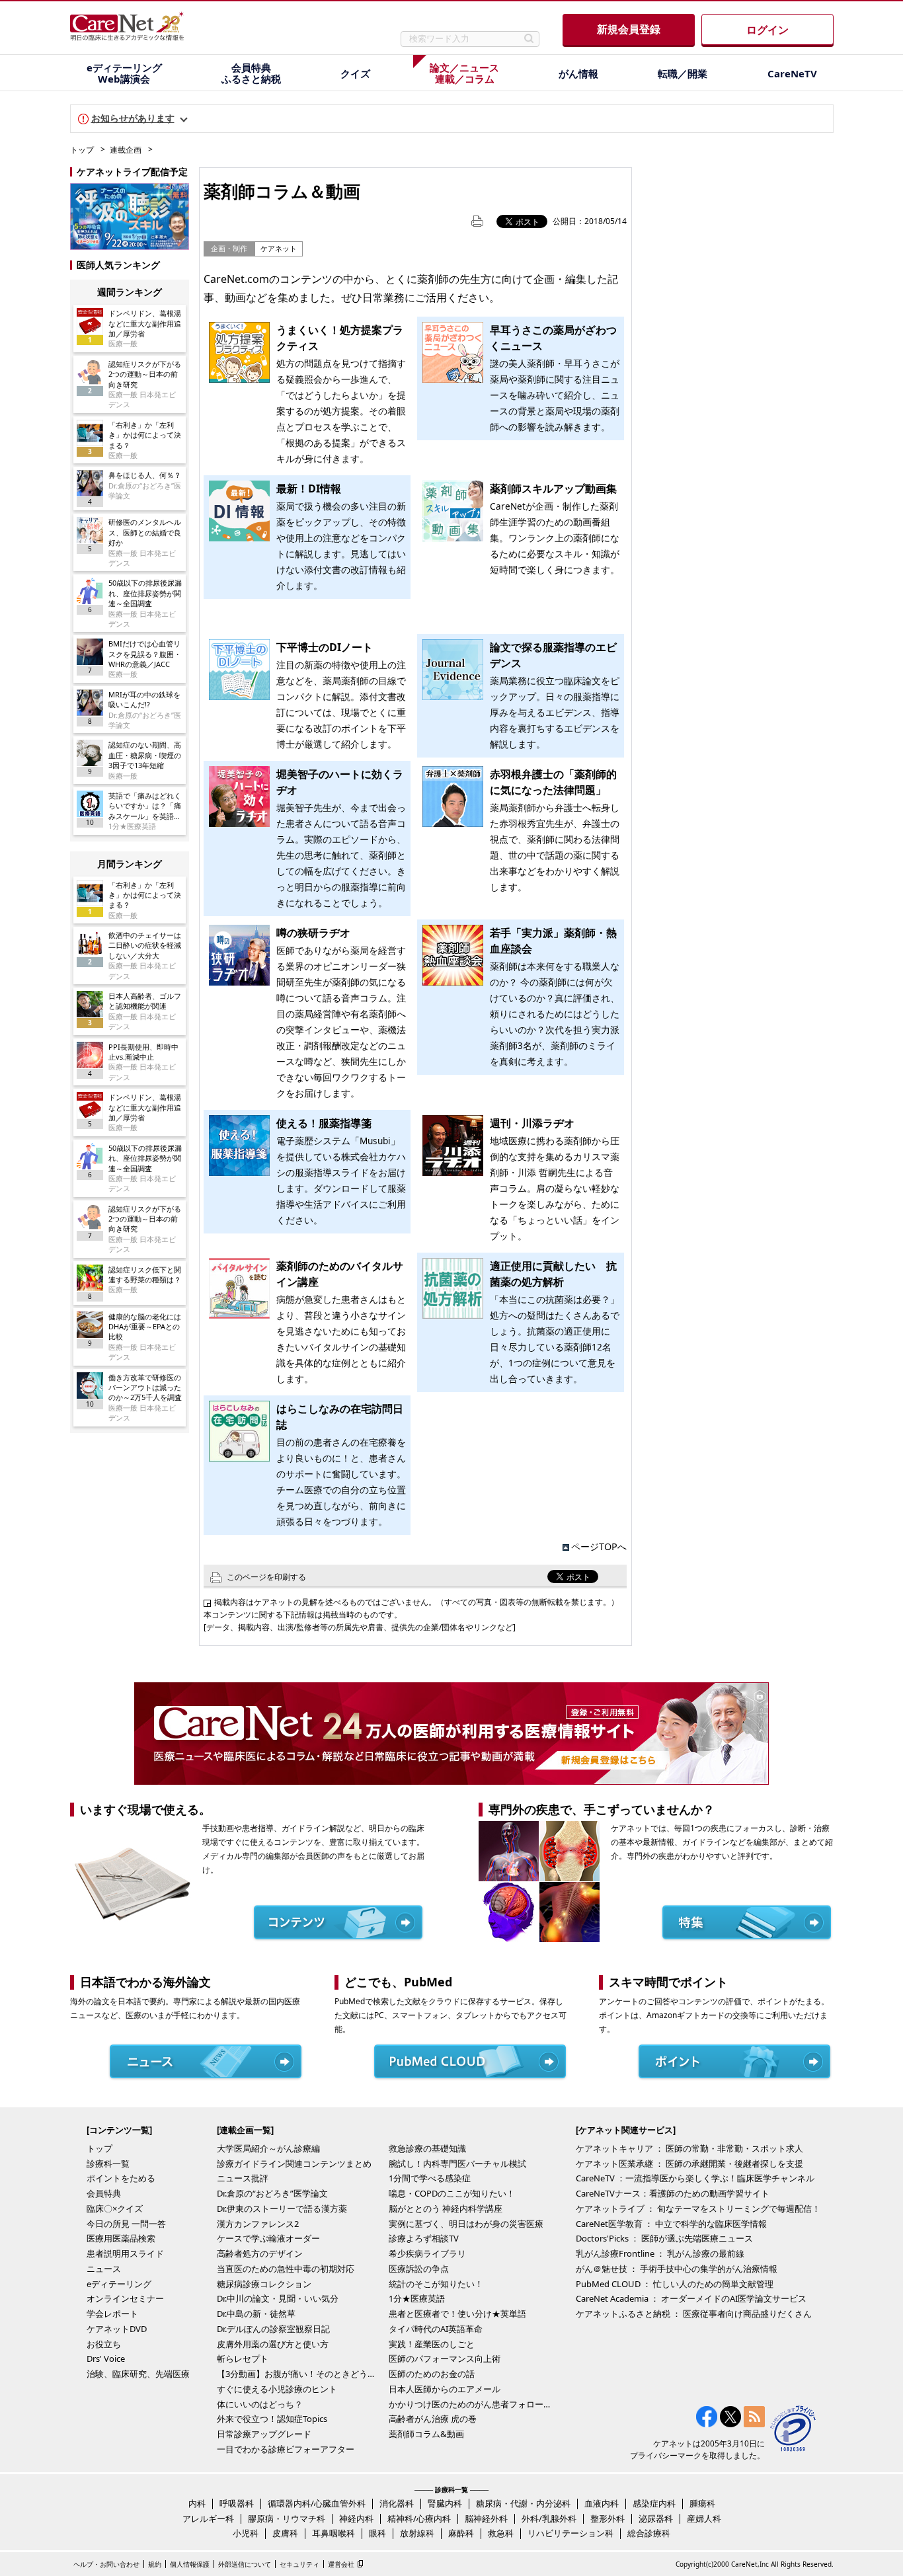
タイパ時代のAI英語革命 (436, 2329)
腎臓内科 (445, 2503)
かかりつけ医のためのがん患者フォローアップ (471, 2404)
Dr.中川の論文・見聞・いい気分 (278, 2298)
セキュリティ (299, 2564)
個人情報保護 (190, 2564)
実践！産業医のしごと (432, 2344)
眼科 (377, 2533)
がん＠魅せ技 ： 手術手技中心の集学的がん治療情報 (677, 2269)
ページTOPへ (599, 1546)
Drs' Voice (106, 2359)
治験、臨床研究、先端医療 (138, 2374)
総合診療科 (649, 2533)
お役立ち (104, 2344)
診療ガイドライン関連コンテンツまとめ (294, 2164)
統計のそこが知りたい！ (436, 2284)
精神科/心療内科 (419, 2518)
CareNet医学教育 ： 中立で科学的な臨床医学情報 (671, 2224)
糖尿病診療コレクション (264, 2284)
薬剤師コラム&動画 (426, 2434)
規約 (155, 2564)
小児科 (246, 2533)
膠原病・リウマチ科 (287, 2518)
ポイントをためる (121, 2178)
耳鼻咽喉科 (334, 2533)
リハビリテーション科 (570, 2533)
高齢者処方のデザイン (260, 2253)
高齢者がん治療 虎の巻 (433, 2419)
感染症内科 (654, 2503)
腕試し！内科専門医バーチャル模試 (457, 2164)
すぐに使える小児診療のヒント (277, 2389)
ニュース (104, 2269)
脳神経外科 (486, 2518)
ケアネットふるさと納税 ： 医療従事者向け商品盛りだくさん (694, 2314)
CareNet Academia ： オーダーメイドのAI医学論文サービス (691, 2298)
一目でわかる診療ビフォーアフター (286, 2449)
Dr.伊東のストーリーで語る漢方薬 (282, 2208)
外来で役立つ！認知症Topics (272, 2419)
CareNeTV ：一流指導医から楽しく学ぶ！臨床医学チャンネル (695, 2178)
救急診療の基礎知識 (427, 2148)
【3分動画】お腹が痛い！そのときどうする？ (299, 2374)
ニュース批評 (243, 2178)
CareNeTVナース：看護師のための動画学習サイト (673, 2193)
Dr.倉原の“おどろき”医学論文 (272, 2193)
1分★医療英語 (417, 2298)
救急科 (501, 2533)
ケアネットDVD (117, 2329)
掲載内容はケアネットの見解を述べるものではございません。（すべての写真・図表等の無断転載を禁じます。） (416, 1602)
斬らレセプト (243, 2359)
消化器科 (397, 2503)
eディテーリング (119, 2284)
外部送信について (245, 2564)
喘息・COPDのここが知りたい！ (452, 2193)
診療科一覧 (108, 2164)
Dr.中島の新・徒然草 (256, 2314)
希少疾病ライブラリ (427, 2253)
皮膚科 (285, 2533)
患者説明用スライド (125, 2253)
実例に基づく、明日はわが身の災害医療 (466, 2224)
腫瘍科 (702, 2503)
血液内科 (602, 2503)
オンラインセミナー (125, 2298)
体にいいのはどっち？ (260, 2404)
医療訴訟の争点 (419, 2269)
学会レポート (112, 2314)
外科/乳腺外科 (549, 2518)
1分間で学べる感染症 (430, 2178)
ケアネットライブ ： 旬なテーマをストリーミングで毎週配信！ (698, 2208)
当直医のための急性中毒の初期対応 (286, 2269)
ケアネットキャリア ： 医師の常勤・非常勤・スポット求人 (689, 2148)
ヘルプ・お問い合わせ (106, 2564)
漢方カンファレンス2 (258, 2224)
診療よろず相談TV (424, 2238)
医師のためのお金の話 (432, 2374)
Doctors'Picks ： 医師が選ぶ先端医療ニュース (664, 2238)
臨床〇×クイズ (115, 2208)
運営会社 (341, 2564)
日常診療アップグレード (264, 2434)
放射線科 (417, 2533)
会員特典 (104, 2193)
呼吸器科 (237, 2503)
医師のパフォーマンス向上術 (445, 2359)
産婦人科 (704, 2518)
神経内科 (356, 2518)
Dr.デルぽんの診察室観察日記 (273, 2329)
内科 (197, 2503)
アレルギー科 (208, 2518)
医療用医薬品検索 (121, 2238)
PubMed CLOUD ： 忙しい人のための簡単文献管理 (675, 2284)
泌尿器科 (656, 2518)
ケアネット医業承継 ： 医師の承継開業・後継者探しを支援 (689, 2164)
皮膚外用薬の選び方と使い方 (273, 2344)
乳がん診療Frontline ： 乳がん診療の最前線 (660, 2253)
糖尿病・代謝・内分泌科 (523, 2503)
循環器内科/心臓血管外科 (317, 2503)
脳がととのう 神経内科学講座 (446, 2208)
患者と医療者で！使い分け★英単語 (457, 2314)
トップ (82, 150)
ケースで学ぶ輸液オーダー (268, 2238)
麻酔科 (461, 2533)
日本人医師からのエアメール (445, 2389)
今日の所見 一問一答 (126, 2224)
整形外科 (608, 2518)
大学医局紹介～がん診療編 (268, 2148)
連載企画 (126, 150)
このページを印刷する (266, 1577)
